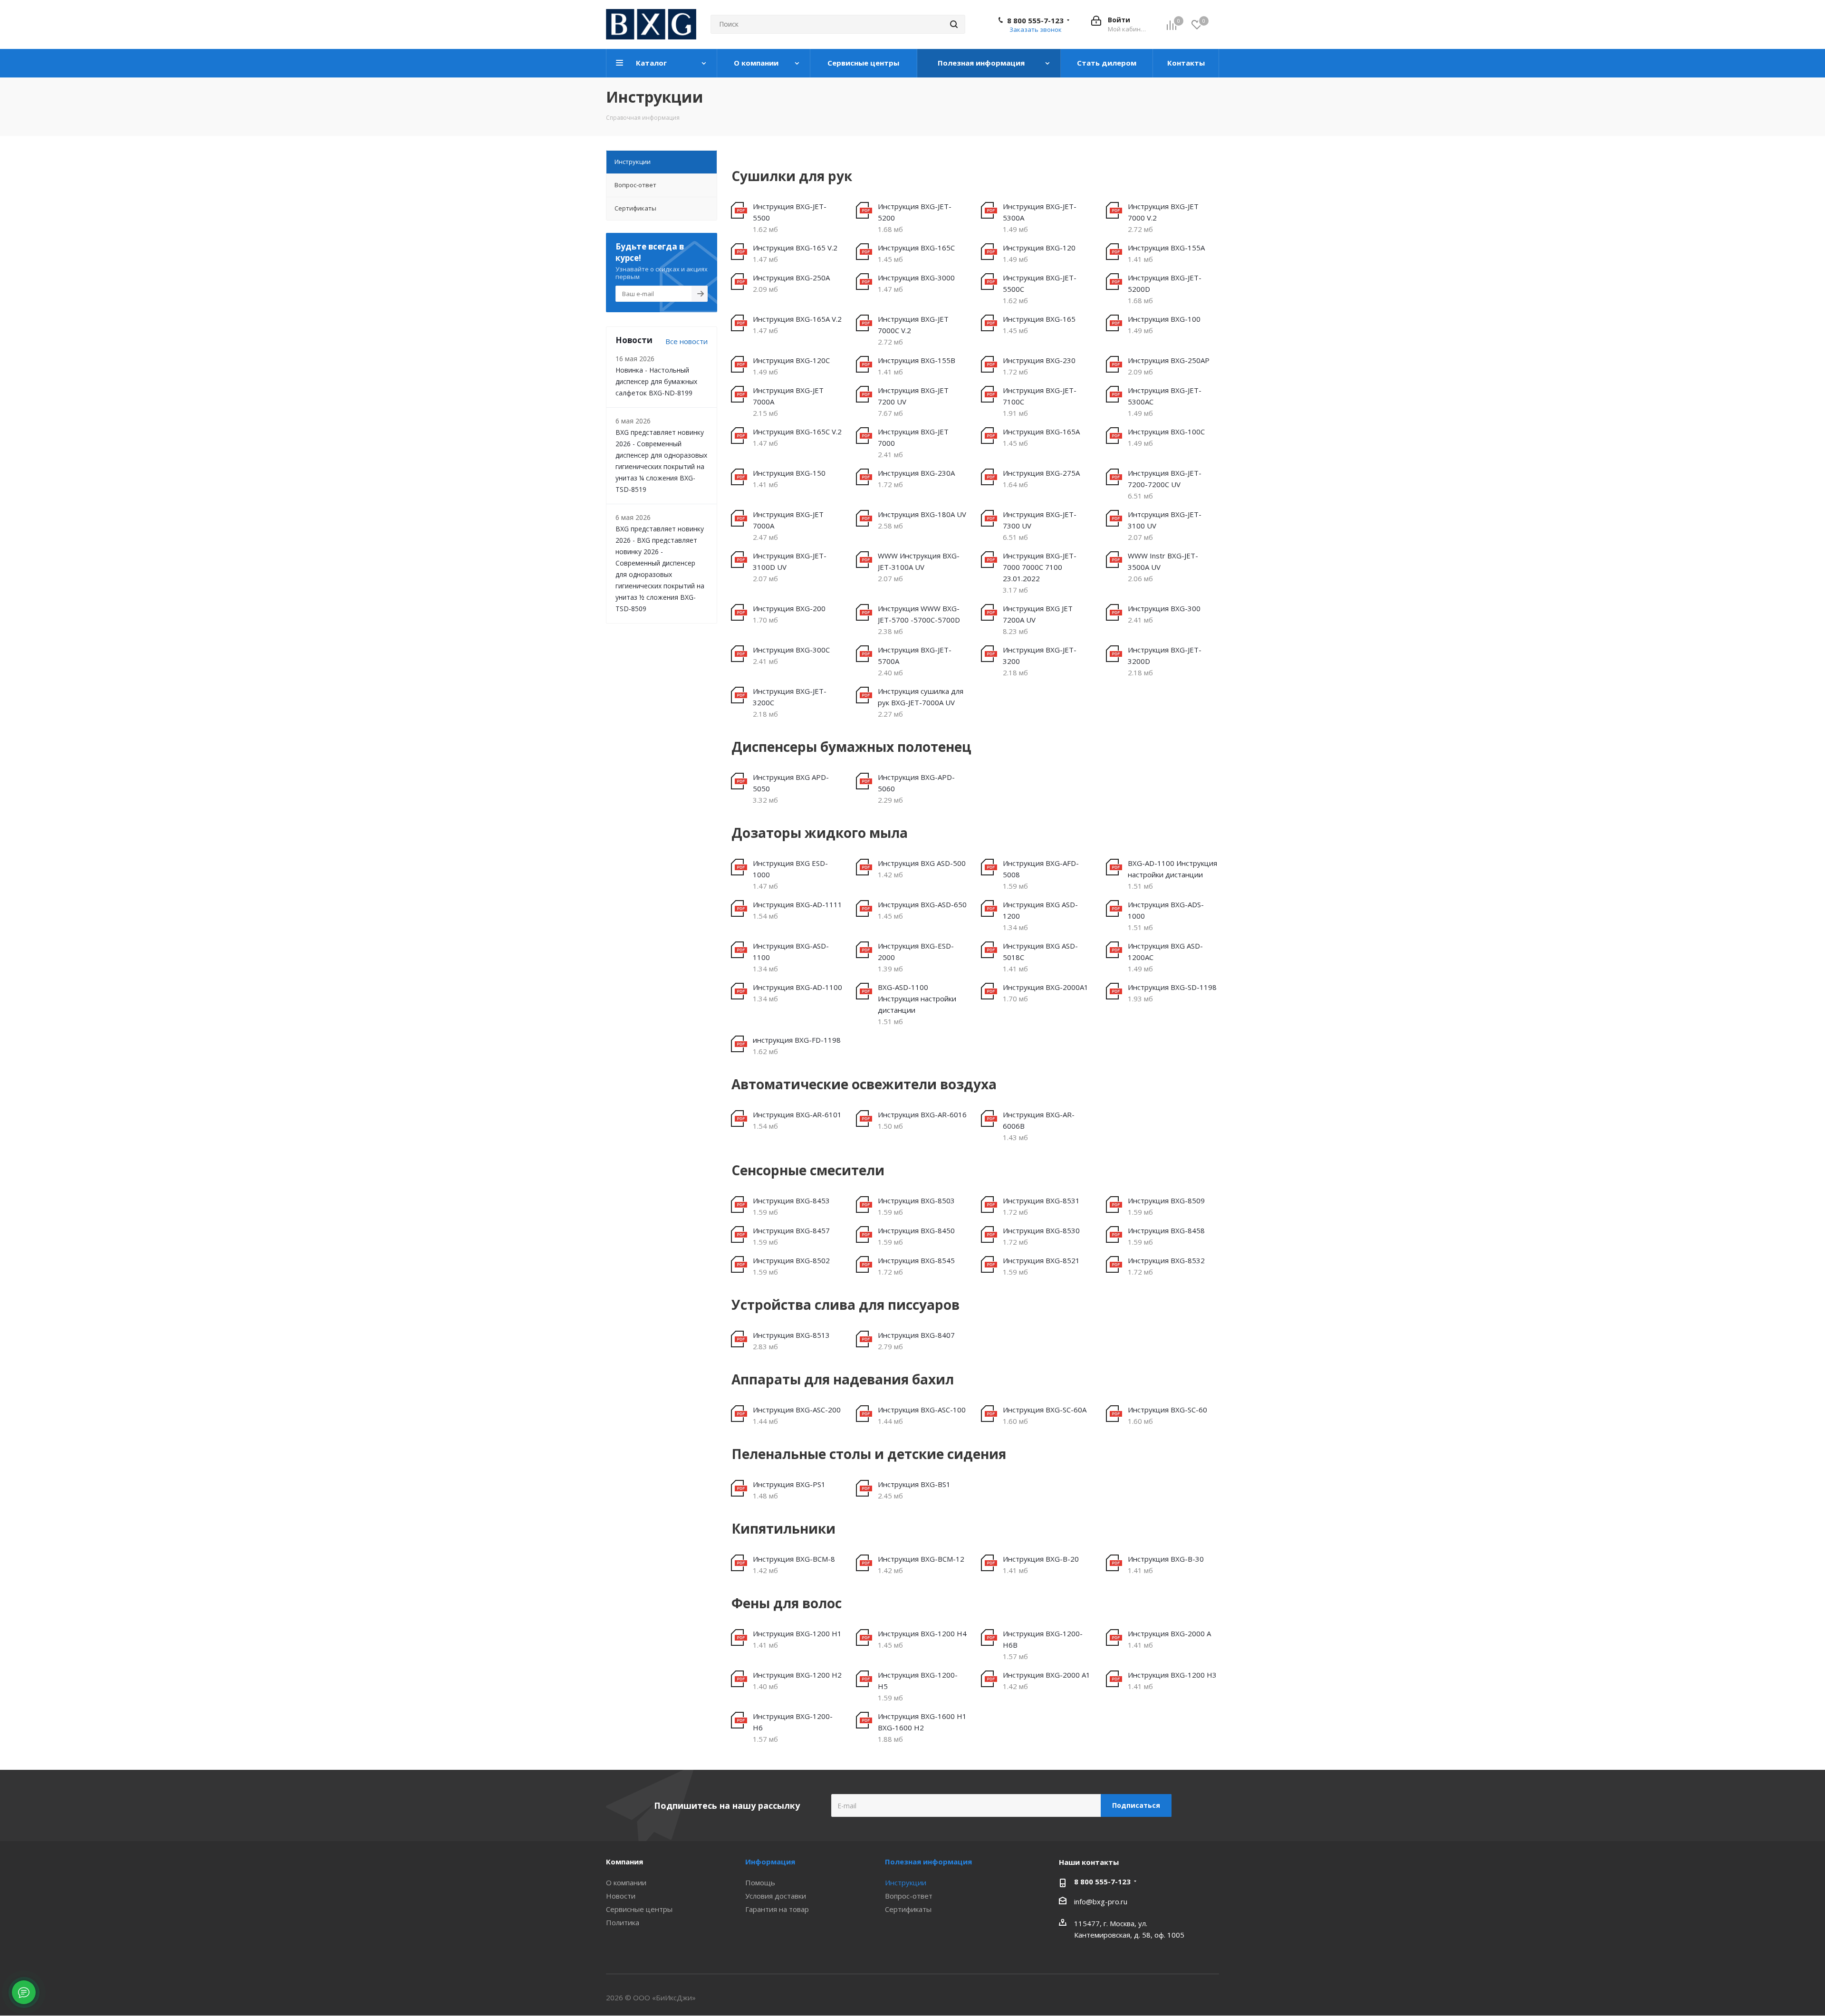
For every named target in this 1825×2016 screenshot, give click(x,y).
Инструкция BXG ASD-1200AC (1165, 951)
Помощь (760, 1882)
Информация (770, 1862)
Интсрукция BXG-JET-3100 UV (1165, 520)
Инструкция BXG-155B (917, 360)
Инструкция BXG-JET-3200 (1040, 655)
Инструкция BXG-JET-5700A (915, 655)
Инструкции (906, 1882)
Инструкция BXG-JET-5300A (1040, 212)
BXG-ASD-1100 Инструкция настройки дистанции (917, 998)
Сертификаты (908, 1909)
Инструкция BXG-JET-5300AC (1165, 396)
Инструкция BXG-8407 (916, 1335)
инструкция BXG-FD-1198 (797, 1040)
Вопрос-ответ (909, 1896)
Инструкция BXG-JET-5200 (915, 212)
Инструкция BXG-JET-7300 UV (1040, 520)
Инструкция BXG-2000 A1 (1047, 1675)
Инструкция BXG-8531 (1041, 1200)
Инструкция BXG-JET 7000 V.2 (1163, 212)
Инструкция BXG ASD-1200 (1040, 910)
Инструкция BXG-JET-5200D (1165, 283)
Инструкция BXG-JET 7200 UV (913, 396)
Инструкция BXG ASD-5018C (1040, 951)
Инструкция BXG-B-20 (1041, 1559)
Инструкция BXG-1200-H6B (1043, 1639)
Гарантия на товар (777, 1909)
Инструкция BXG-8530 (1041, 1230)
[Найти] (954, 24)
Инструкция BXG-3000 (916, 278)
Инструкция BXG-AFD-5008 (1041, 869)
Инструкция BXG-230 (1039, 360)
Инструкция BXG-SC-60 (1167, 1410)
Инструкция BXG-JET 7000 (913, 437)
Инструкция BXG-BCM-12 (921, 1559)
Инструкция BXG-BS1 (914, 1484)
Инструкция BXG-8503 (916, 1200)
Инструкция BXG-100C (1166, 432)
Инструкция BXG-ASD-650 (922, 904)
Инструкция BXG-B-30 (1166, 1559)
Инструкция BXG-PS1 (789, 1484)
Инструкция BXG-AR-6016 (922, 1114)
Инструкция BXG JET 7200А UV (1038, 614)
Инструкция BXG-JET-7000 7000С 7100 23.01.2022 (1040, 567)
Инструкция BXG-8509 (1166, 1200)
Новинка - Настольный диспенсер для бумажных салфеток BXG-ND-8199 (656, 381)
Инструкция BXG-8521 (1041, 1260)
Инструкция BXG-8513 (791, 1335)
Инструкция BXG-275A (1041, 473)
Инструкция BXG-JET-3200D (1165, 655)
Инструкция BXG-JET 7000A (788, 396)
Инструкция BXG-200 (789, 608)
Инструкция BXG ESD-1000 (790, 869)
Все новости (687, 341)
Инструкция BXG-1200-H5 (918, 1680)
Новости (621, 1896)
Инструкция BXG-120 (1039, 248)
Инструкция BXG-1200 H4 (922, 1633)
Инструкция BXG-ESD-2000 (916, 951)
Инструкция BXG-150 (789, 473)
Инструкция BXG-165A (1041, 432)
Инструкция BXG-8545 (916, 1260)
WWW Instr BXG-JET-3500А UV (1163, 561)
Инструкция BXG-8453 (791, 1200)
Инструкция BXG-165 (1039, 319)
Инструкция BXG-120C (791, 360)
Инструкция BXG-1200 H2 (797, 1675)
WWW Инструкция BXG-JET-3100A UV (919, 561)
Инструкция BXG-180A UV (922, 514)
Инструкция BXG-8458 (1166, 1230)
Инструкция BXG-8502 (791, 1260)
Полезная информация (928, 1862)
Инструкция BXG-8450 (916, 1230)
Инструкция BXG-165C (916, 248)
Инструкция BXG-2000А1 (1046, 987)
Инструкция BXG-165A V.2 (797, 319)
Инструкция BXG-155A (1166, 248)
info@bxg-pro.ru (1101, 1901)
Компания (624, 1862)
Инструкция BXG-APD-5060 (916, 783)
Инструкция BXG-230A (916, 473)
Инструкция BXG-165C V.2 (797, 432)
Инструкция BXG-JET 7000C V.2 (913, 325)
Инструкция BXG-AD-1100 (797, 987)
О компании (626, 1882)
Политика (623, 1922)
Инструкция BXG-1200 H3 (1172, 1675)
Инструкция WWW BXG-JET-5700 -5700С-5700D (919, 614)
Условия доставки (776, 1896)
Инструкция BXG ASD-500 (922, 863)
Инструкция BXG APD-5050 (791, 783)
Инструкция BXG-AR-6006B (1039, 1120)
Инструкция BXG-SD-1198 (1172, 987)
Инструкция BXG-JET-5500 (790, 212)
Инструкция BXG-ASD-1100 (791, 951)
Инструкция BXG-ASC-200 (797, 1410)
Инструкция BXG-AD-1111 (797, 904)
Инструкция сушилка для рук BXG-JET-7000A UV (921, 697)
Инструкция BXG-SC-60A (1045, 1410)
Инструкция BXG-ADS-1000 (1166, 910)
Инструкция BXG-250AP (1169, 360)
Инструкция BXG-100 (1164, 319)
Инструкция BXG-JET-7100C (1040, 396)
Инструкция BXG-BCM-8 (794, 1559)
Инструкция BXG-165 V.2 (795, 248)
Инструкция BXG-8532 (1166, 1260)
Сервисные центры (639, 1909)
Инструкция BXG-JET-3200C (790, 697)
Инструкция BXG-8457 (791, 1230)
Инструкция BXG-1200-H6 (793, 1722)
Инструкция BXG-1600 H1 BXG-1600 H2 (922, 1722)
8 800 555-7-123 (1035, 20)
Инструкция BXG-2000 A (1169, 1633)
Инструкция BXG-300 (1164, 608)
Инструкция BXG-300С (791, 650)
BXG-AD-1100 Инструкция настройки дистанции (1172, 869)
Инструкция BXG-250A (791, 278)
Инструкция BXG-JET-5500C (1040, 283)
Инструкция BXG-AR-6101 (797, 1114)
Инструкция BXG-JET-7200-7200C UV (1165, 479)
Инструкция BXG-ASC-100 (922, 1410)
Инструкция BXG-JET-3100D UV (790, 561)
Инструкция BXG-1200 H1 (797, 1633)
